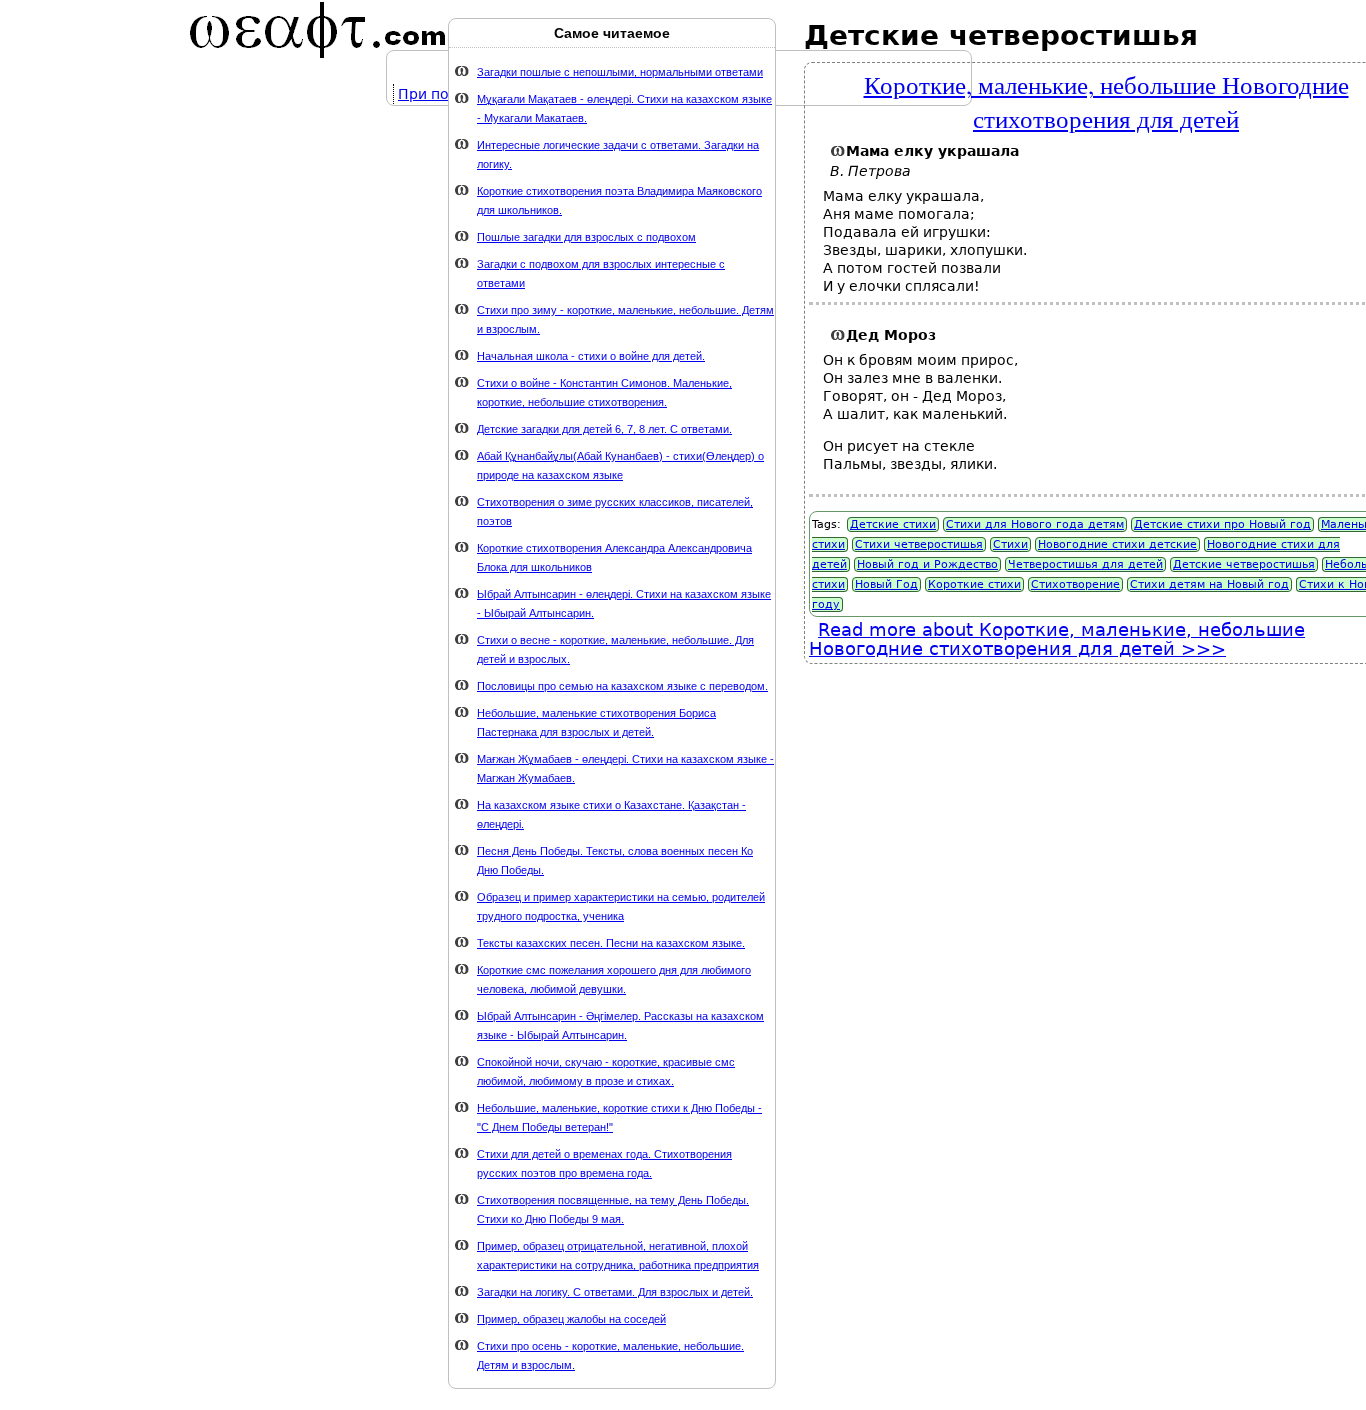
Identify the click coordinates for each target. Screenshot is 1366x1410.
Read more (1057, 639)
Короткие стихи (974, 584)
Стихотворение (1075, 584)
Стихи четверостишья (919, 544)
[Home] (318, 30)
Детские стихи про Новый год (1222, 524)
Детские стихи (893, 524)
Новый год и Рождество (927, 564)
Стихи (1010, 544)
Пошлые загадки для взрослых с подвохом (586, 237)
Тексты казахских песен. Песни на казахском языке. (611, 943)
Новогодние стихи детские (1117, 544)
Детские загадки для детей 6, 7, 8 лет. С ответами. (604, 429)
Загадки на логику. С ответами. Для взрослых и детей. (615, 1292)
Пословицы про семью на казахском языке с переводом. (622, 686)
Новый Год (886, 584)
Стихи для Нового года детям (1035, 524)
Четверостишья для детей (1085, 564)
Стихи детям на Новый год (1209, 584)
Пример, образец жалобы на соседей (571, 1319)
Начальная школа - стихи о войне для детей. (591, 356)
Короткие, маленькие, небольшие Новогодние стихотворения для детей (1106, 101)
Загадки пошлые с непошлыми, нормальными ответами (620, 72)
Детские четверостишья (1244, 564)
